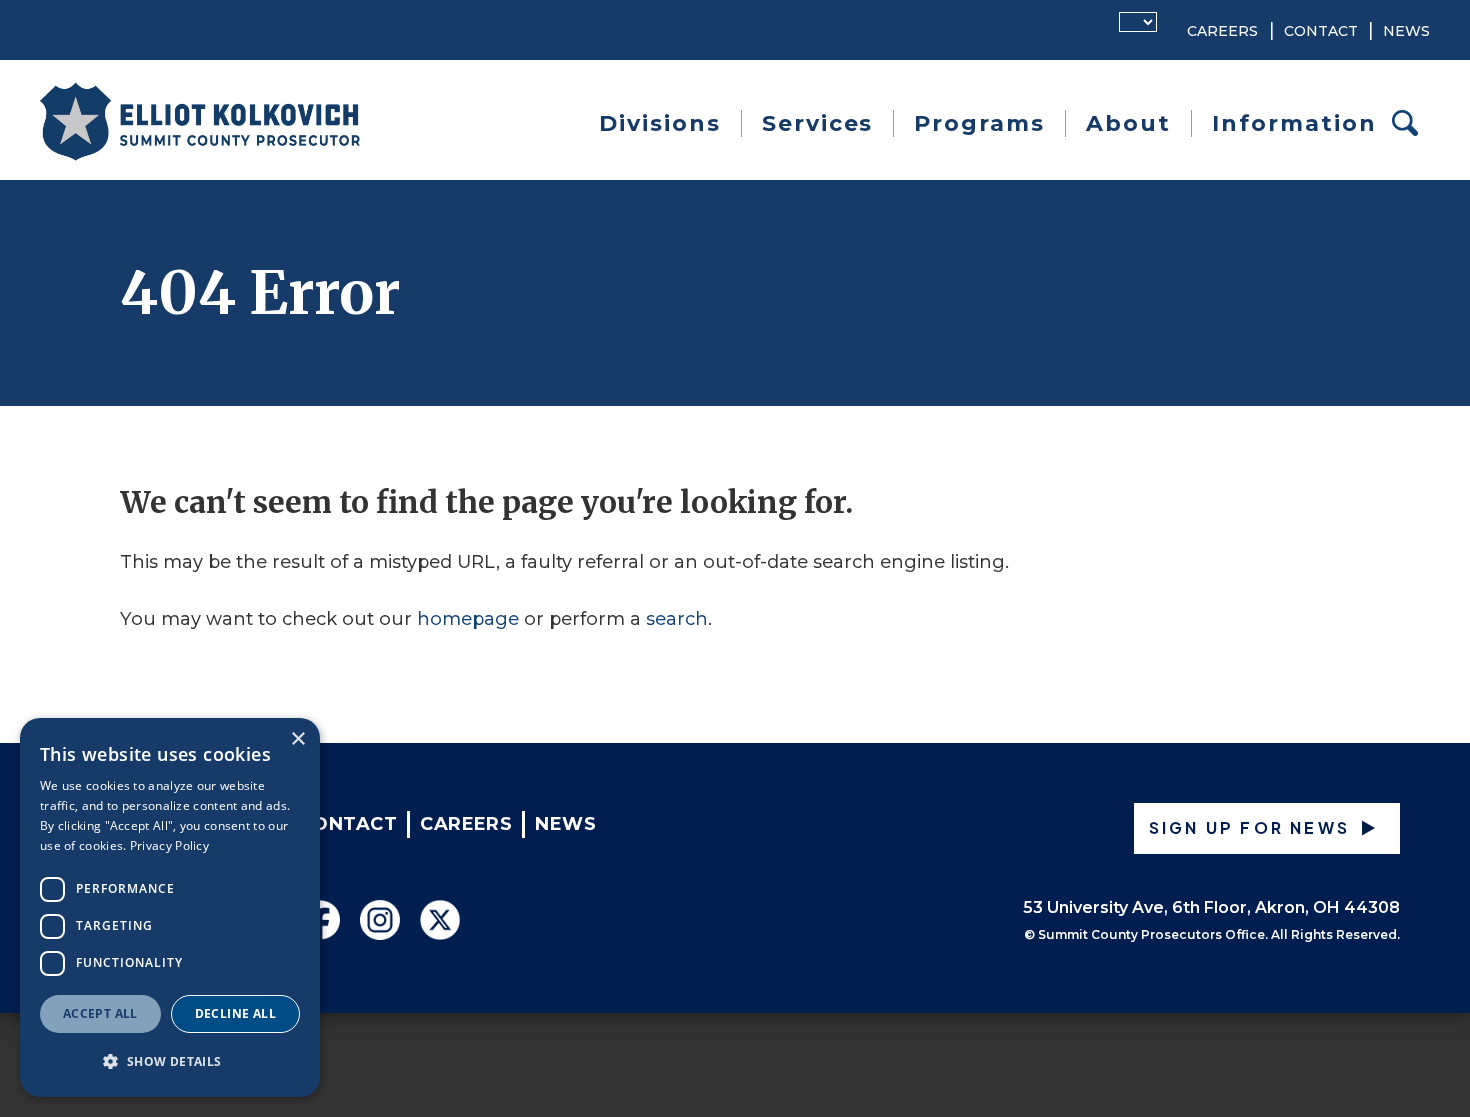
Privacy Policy (169, 845)
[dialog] (170, 907)
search (677, 619)
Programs (979, 123)
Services (818, 123)
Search (1411, 123)
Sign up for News (1249, 827)
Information (1294, 123)
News (1406, 31)
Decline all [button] (235, 1013)
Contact (1321, 31)
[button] (170, 1061)
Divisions (660, 123)
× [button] (297, 739)
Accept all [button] (100, 1013)
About (1128, 123)
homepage (468, 619)
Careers (1222, 31)
